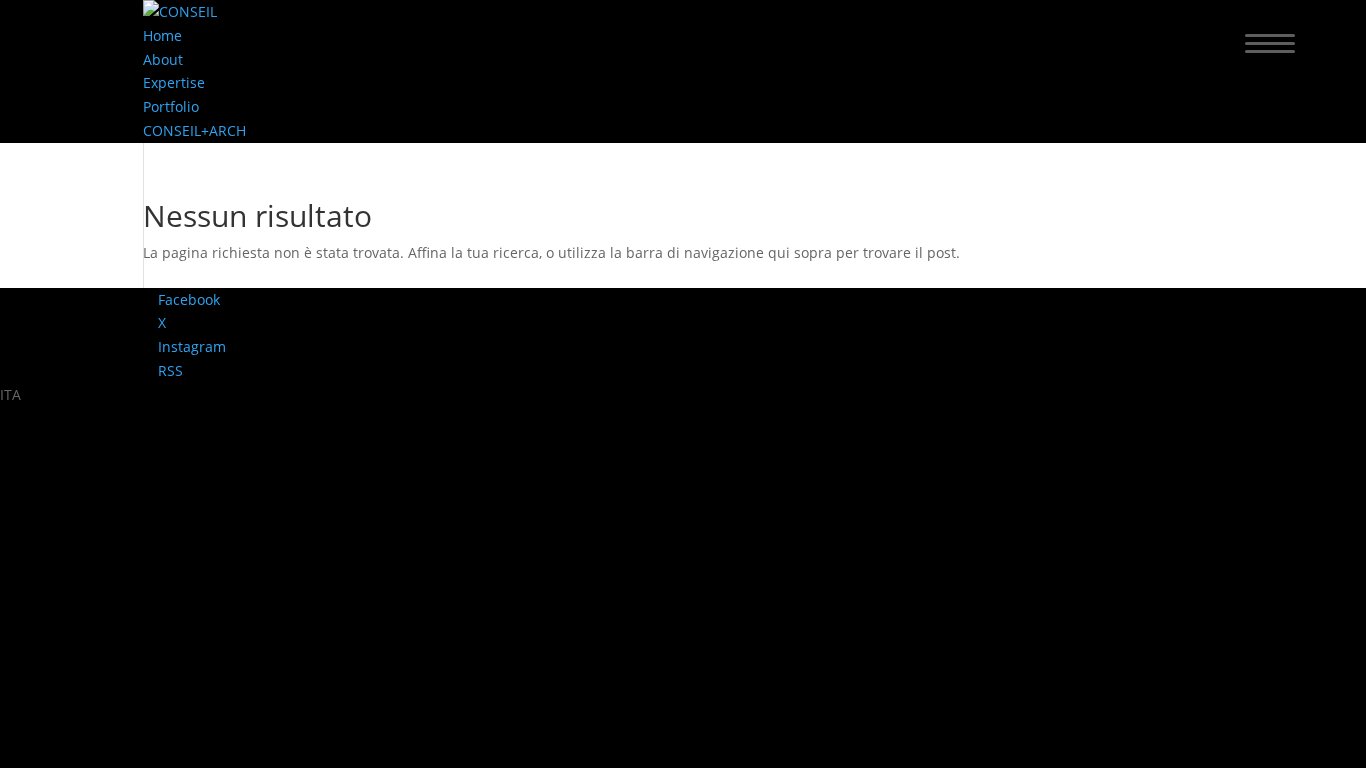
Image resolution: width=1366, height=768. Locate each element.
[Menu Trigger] (1270, 42)
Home (162, 35)
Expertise (174, 82)
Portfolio (171, 106)
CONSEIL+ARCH (194, 130)
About (163, 59)
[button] (683, 395)
